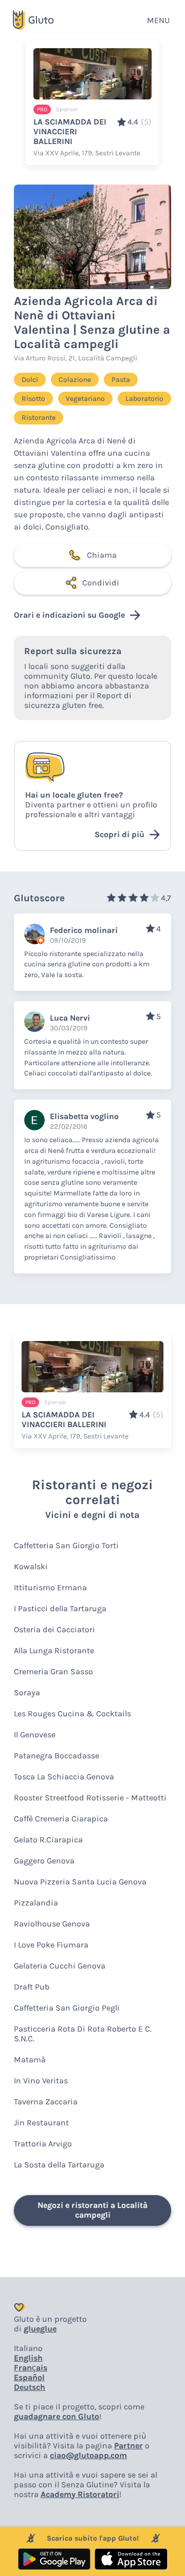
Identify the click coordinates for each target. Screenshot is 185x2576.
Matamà (30, 2060)
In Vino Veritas (41, 2081)
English (28, 2358)
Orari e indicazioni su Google (69, 615)
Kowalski (31, 1566)
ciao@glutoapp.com (88, 2455)
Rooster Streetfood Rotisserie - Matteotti (90, 1798)
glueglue (40, 2329)
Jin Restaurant (41, 2123)
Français (31, 2368)
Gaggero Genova (44, 1861)
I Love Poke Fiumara (51, 1945)
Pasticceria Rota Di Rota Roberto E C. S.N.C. (83, 2034)
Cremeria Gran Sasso (53, 1671)
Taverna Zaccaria (46, 2102)
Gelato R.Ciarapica (48, 1840)
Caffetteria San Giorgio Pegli (67, 2008)
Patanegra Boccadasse (57, 1756)
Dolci (30, 380)
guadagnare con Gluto (57, 2416)
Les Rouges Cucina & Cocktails (72, 1713)
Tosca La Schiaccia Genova (64, 1777)
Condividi (101, 583)
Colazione (75, 380)
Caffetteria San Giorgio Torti (66, 1545)
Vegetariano (85, 399)
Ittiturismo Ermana (50, 1587)
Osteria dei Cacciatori (54, 1629)
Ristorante (39, 418)
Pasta (121, 380)
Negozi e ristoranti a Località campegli (92, 2210)
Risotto (33, 399)
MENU (158, 20)
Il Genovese (35, 1735)
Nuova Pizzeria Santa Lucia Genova (80, 1882)
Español (29, 2377)
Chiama (102, 555)
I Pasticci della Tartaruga (60, 1608)
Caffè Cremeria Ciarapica (61, 1819)
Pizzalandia (36, 1903)
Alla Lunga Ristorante (54, 1650)
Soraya (27, 1692)
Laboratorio (144, 399)
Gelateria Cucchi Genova (60, 1966)
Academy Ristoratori (80, 2494)
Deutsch (30, 2387)
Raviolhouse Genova (52, 1924)
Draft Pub (32, 1987)
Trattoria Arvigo (43, 2144)
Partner (128, 2446)
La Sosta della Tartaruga (59, 2165)
